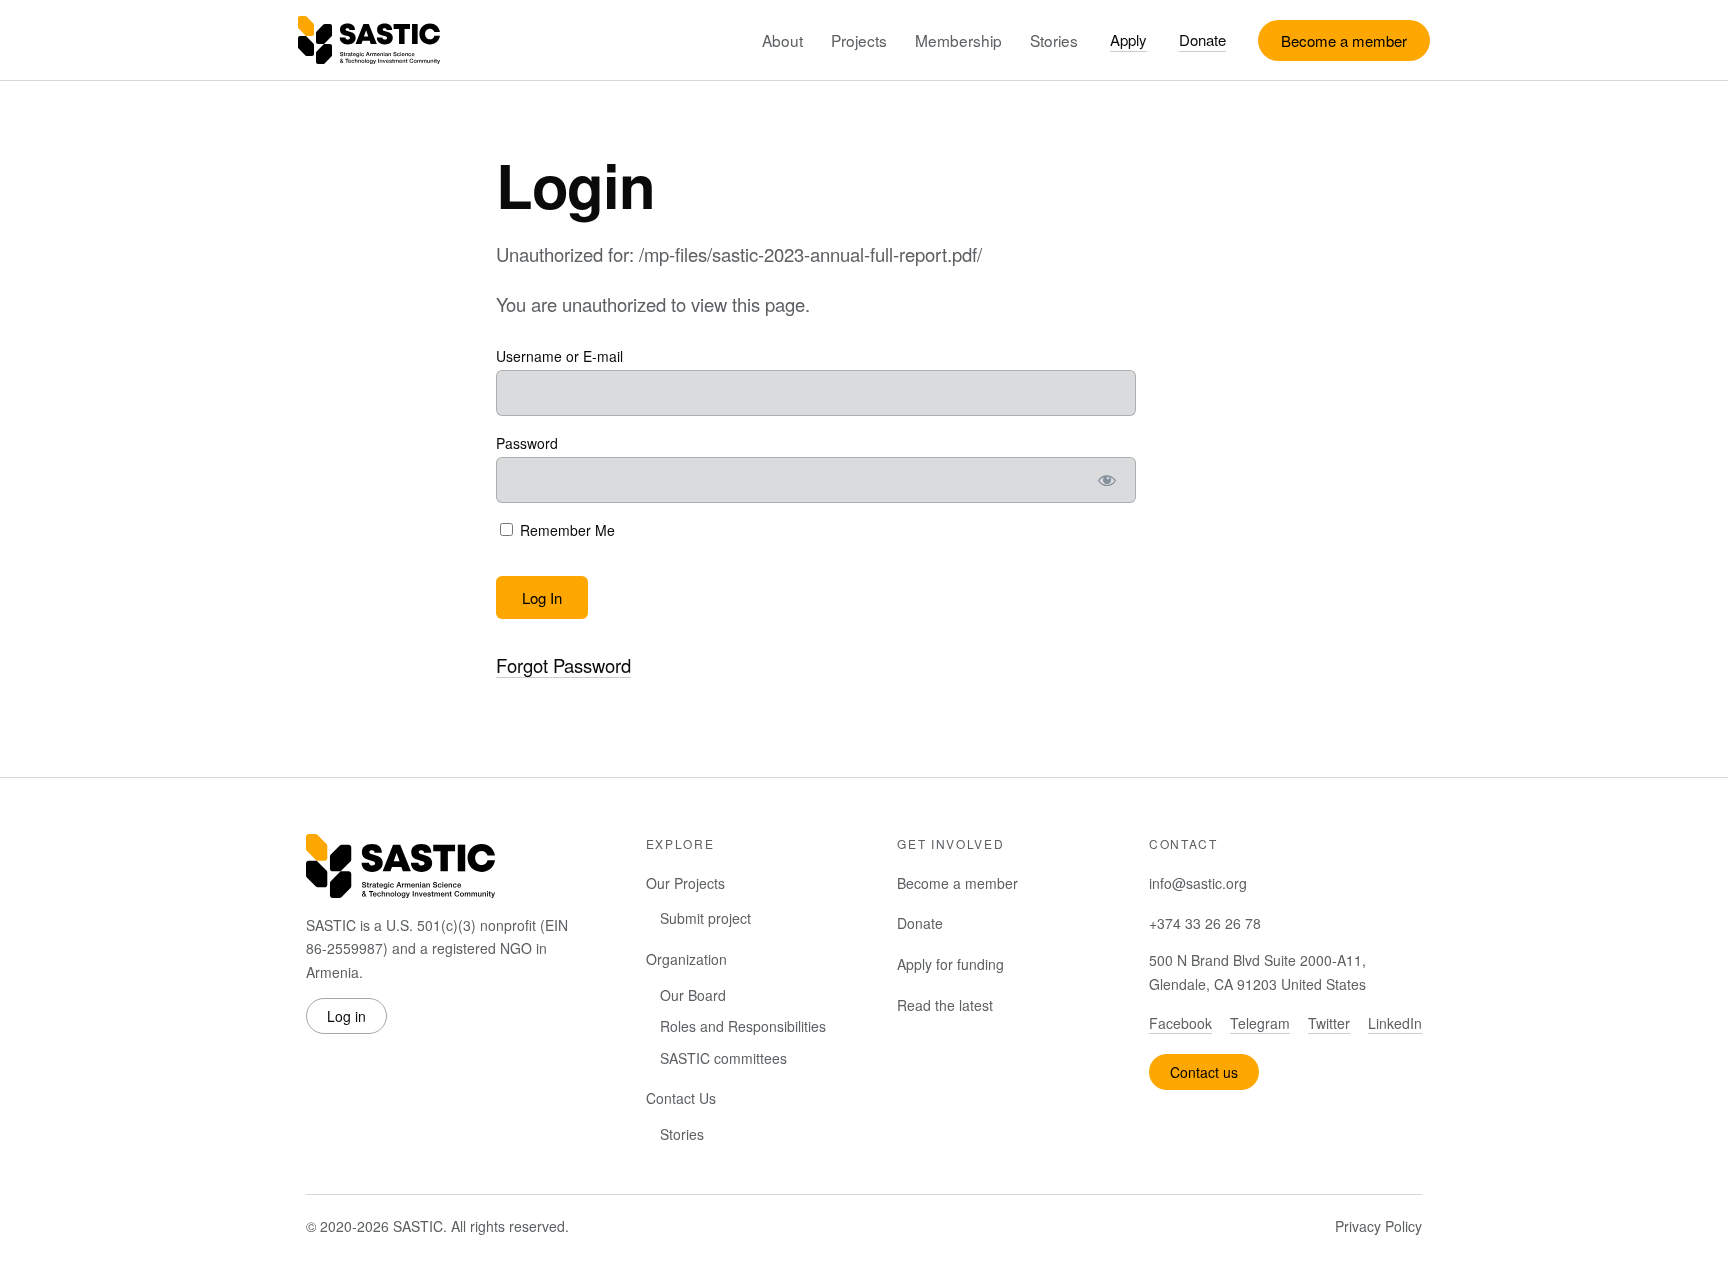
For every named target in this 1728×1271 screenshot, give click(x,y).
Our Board (693, 995)
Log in (346, 1016)
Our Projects (685, 883)
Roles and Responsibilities (743, 1026)
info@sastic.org (1198, 883)
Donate (1202, 39)
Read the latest (945, 1005)
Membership (958, 40)
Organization (686, 959)
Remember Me (565, 530)
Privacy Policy (1378, 1226)
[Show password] (1107, 480)
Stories (1054, 40)
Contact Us (681, 1098)
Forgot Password (563, 665)
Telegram (1260, 1023)
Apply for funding (950, 964)
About (782, 40)
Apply (1128, 39)
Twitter (1329, 1023)
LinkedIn (1395, 1023)
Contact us (1204, 1072)
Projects (859, 40)
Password (527, 443)
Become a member (1344, 40)
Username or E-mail (559, 356)
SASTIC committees (723, 1058)
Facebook (1180, 1023)
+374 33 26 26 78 (1205, 923)
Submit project (705, 918)
